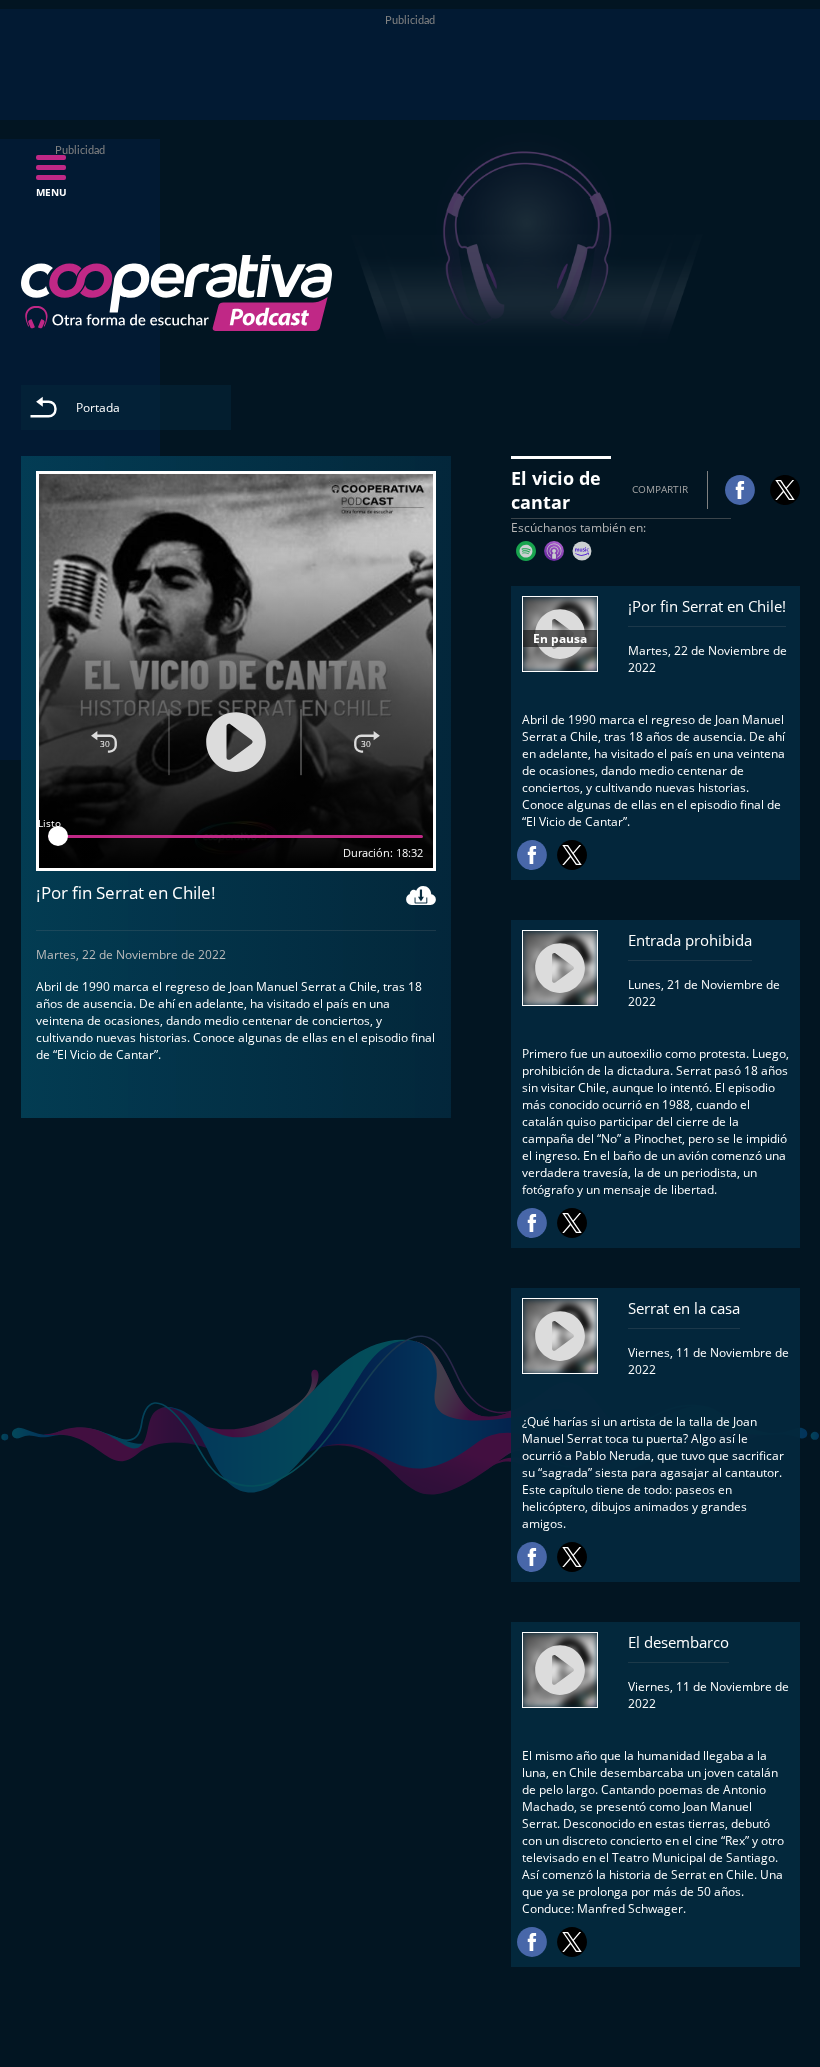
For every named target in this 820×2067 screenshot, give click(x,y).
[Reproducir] (236, 742)
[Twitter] (785, 490)
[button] (51, 182)
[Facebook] (740, 490)
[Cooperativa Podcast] (177, 293)
